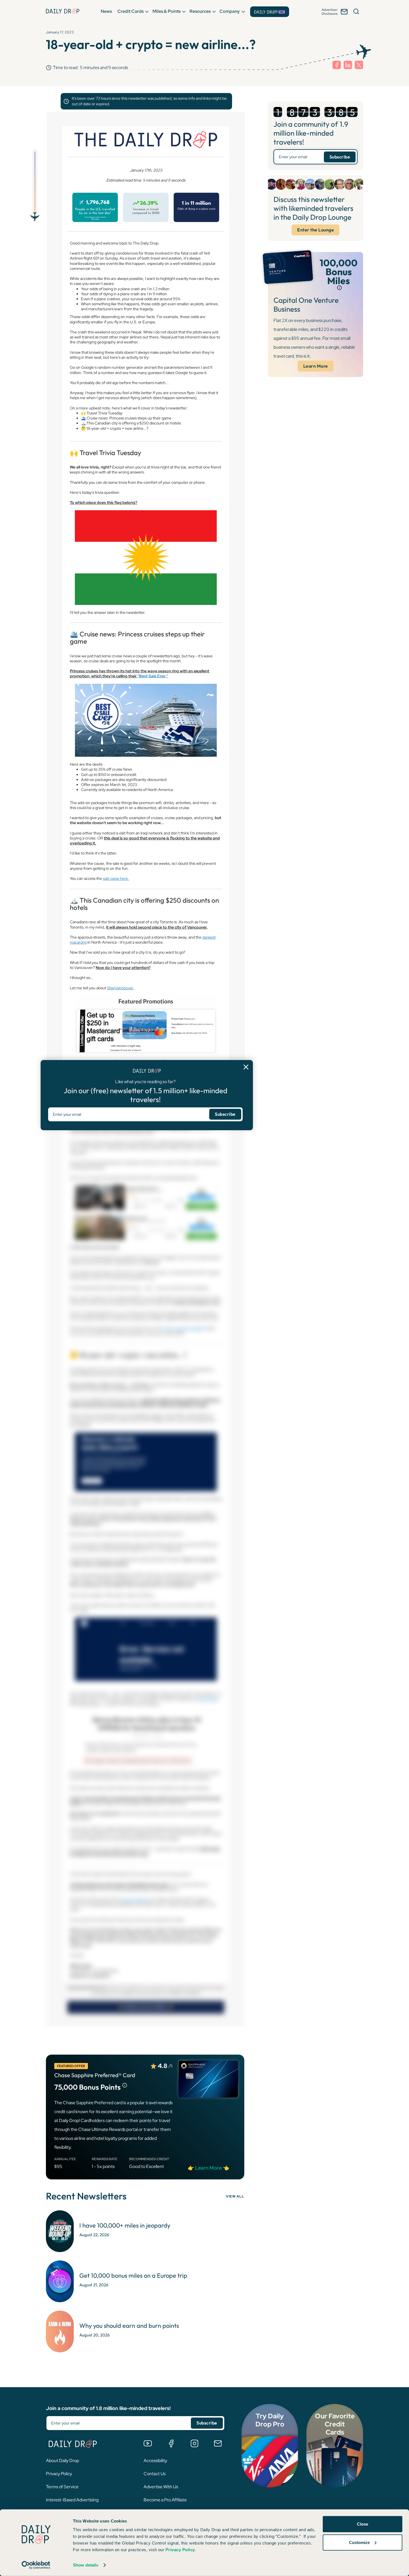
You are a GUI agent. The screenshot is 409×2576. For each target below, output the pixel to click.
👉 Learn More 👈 (208, 2168)
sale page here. (116, 878)
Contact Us (155, 2474)
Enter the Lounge (316, 230)
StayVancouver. (121, 988)
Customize (359, 2542)
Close (363, 2524)
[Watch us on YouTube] (148, 2443)
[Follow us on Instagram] (194, 2443)
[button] (106, 11)
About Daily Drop (62, 2461)
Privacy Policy (59, 2474)
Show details (86, 2565)
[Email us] (218, 2443)
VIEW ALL (235, 2196)
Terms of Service (62, 2487)
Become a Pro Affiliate (165, 2500)
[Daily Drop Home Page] (63, 11)
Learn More (316, 366)
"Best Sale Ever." (153, 676)
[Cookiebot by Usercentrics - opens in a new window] (36, 2565)
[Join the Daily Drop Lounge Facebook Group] (171, 2443)
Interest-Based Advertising (72, 2500)
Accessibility (155, 2461)
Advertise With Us (161, 2487)
